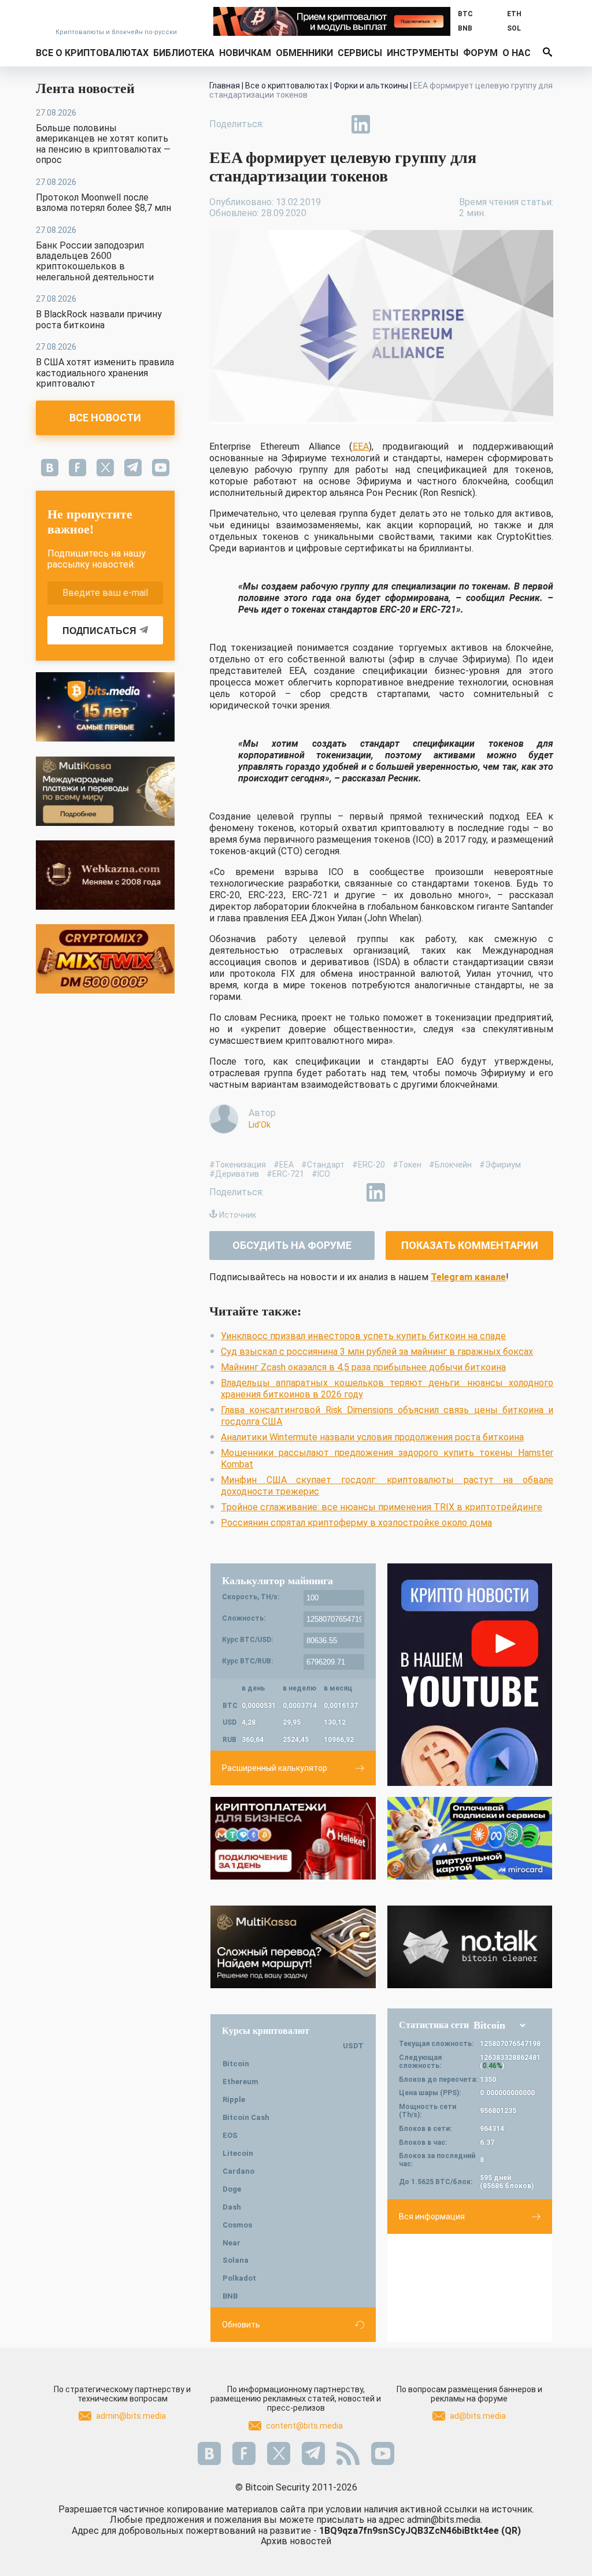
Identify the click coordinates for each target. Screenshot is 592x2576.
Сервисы (360, 53)
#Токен (407, 1165)
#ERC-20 (369, 1165)
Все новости (105, 418)
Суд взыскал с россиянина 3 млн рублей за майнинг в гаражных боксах (377, 1352)
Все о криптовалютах (92, 53)
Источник (238, 1215)
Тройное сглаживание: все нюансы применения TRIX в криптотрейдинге (382, 1507)
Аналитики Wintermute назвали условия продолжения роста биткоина (372, 1437)
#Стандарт (323, 1165)
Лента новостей (85, 88)
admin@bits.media (131, 2416)
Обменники (304, 53)
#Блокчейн (450, 1165)
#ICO (321, 1174)
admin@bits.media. (445, 2520)
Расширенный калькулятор (275, 1768)
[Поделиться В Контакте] (387, 124)
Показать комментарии (470, 1245)
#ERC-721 (285, 1174)
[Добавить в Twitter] (308, 124)
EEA (361, 446)
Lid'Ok (260, 1125)
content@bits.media (304, 2426)
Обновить (241, 2325)
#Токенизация (238, 1165)
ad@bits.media (478, 2416)
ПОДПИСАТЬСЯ (99, 631)
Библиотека (184, 53)
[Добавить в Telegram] (334, 124)
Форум (480, 53)
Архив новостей (296, 2541)
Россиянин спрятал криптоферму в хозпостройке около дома (356, 1523)
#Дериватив (234, 1174)
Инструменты (423, 53)
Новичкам (245, 53)
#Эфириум (500, 1165)
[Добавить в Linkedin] (361, 124)
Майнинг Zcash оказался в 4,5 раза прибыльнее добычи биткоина (363, 1367)
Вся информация (432, 2217)
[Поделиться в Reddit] (414, 124)
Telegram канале (468, 1277)
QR (511, 2531)
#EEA (284, 1165)
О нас (517, 53)
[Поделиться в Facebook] (281, 124)
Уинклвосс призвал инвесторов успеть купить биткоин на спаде (363, 1336)
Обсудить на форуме (292, 1245)
